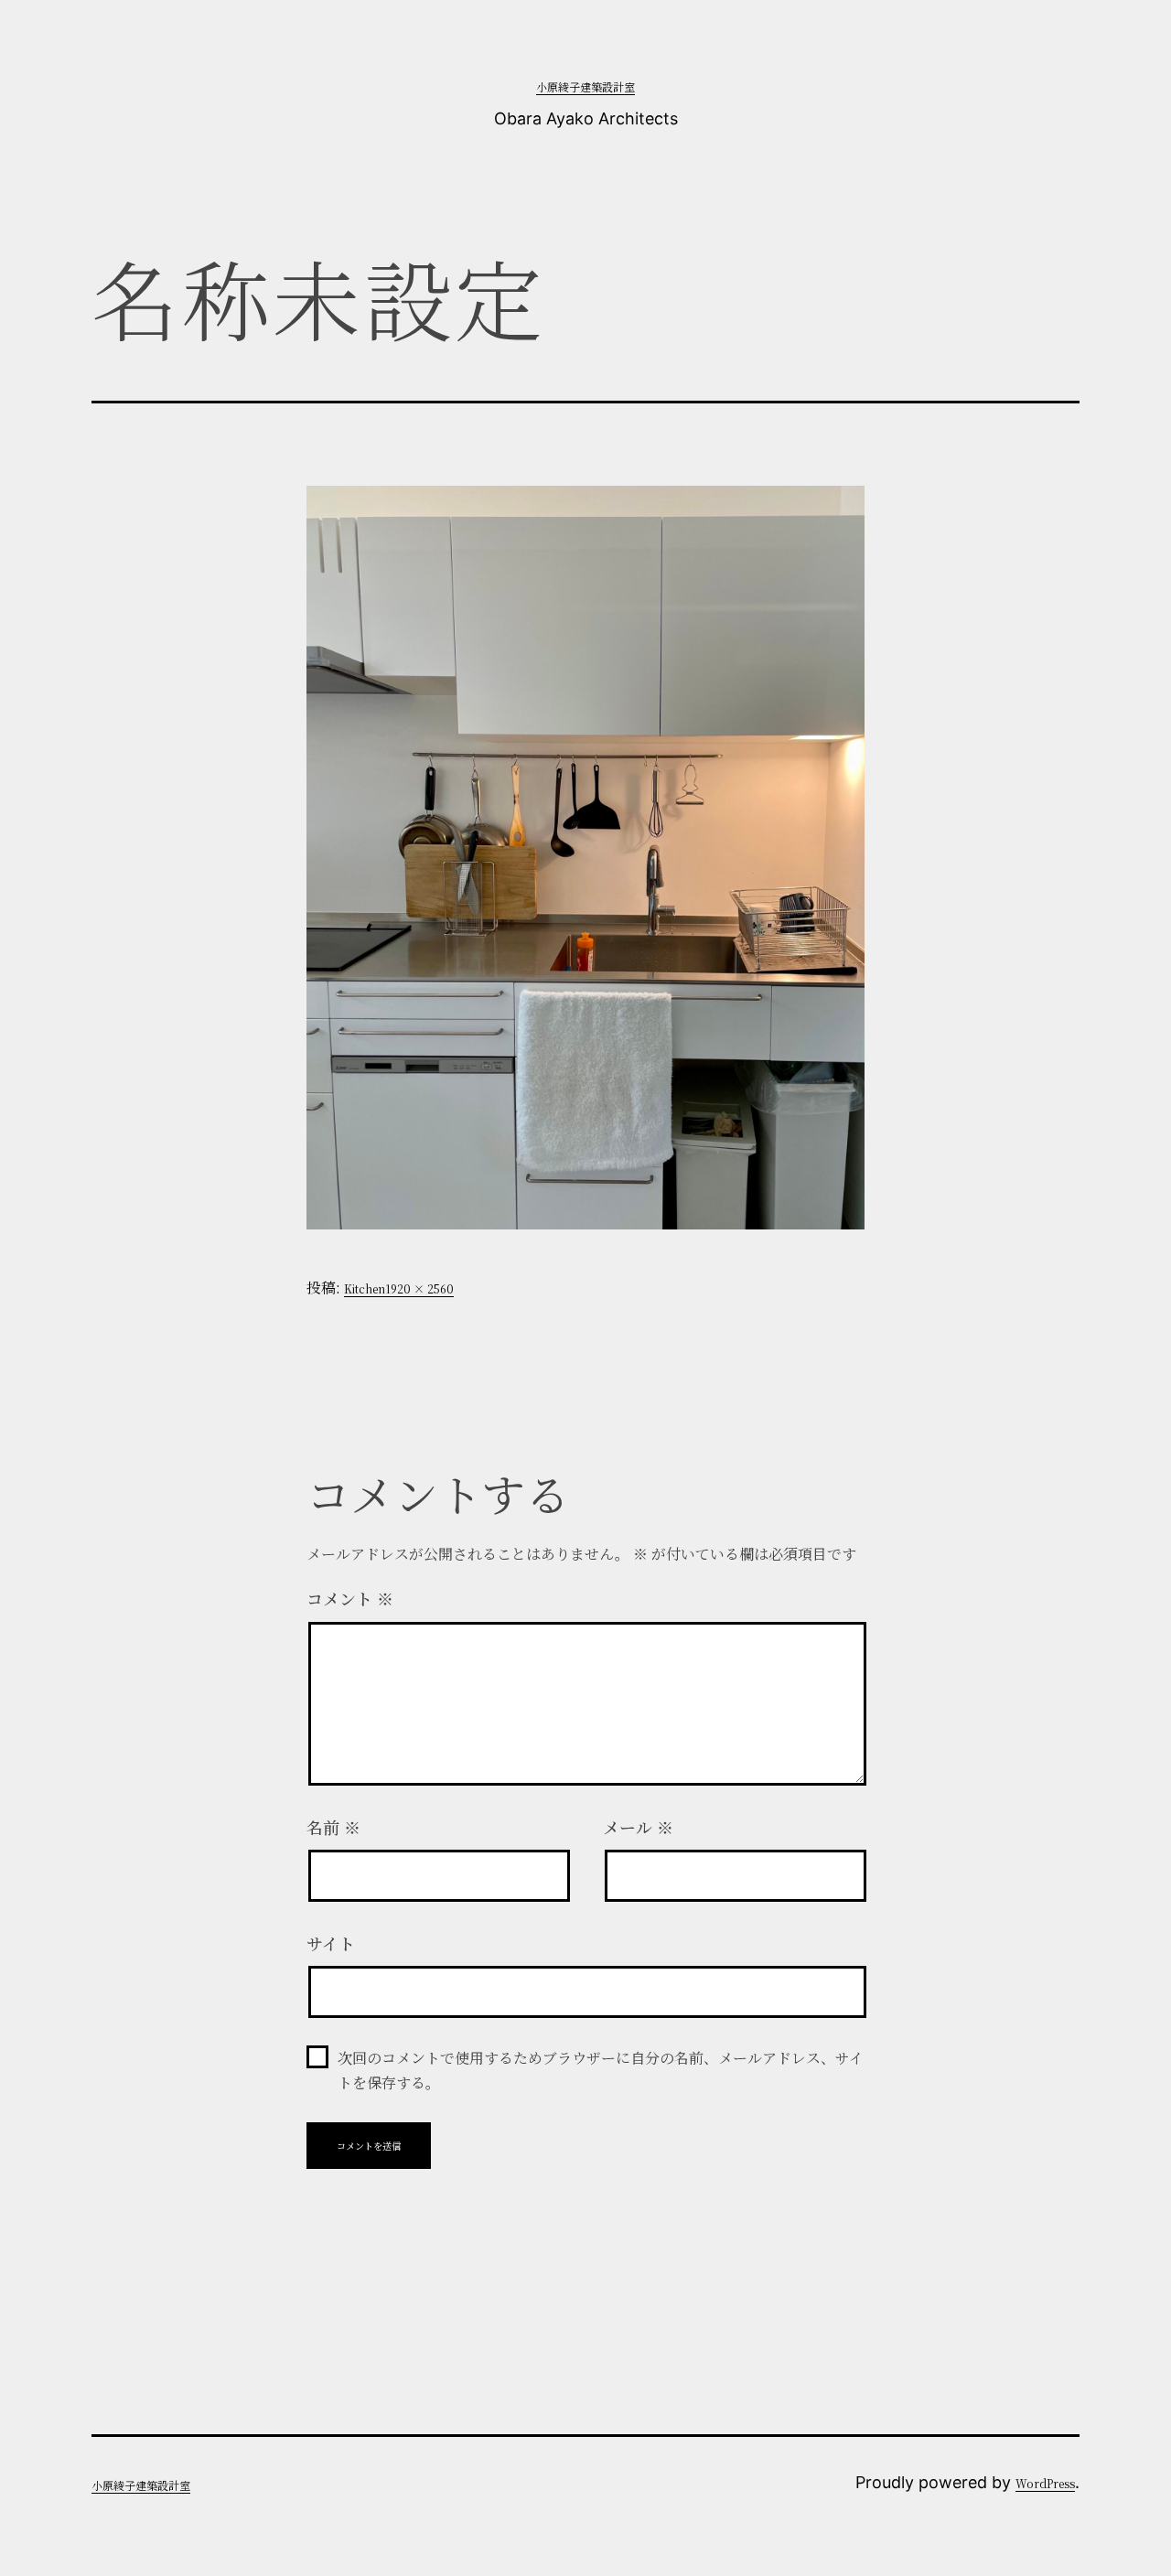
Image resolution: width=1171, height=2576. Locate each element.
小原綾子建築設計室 (585, 86)
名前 (333, 1827)
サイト (331, 1943)
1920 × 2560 (419, 1288)
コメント (350, 1598)
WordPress (1045, 2483)
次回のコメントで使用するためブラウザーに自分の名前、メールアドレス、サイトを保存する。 (601, 2070)
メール (638, 1827)
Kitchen (365, 1288)
